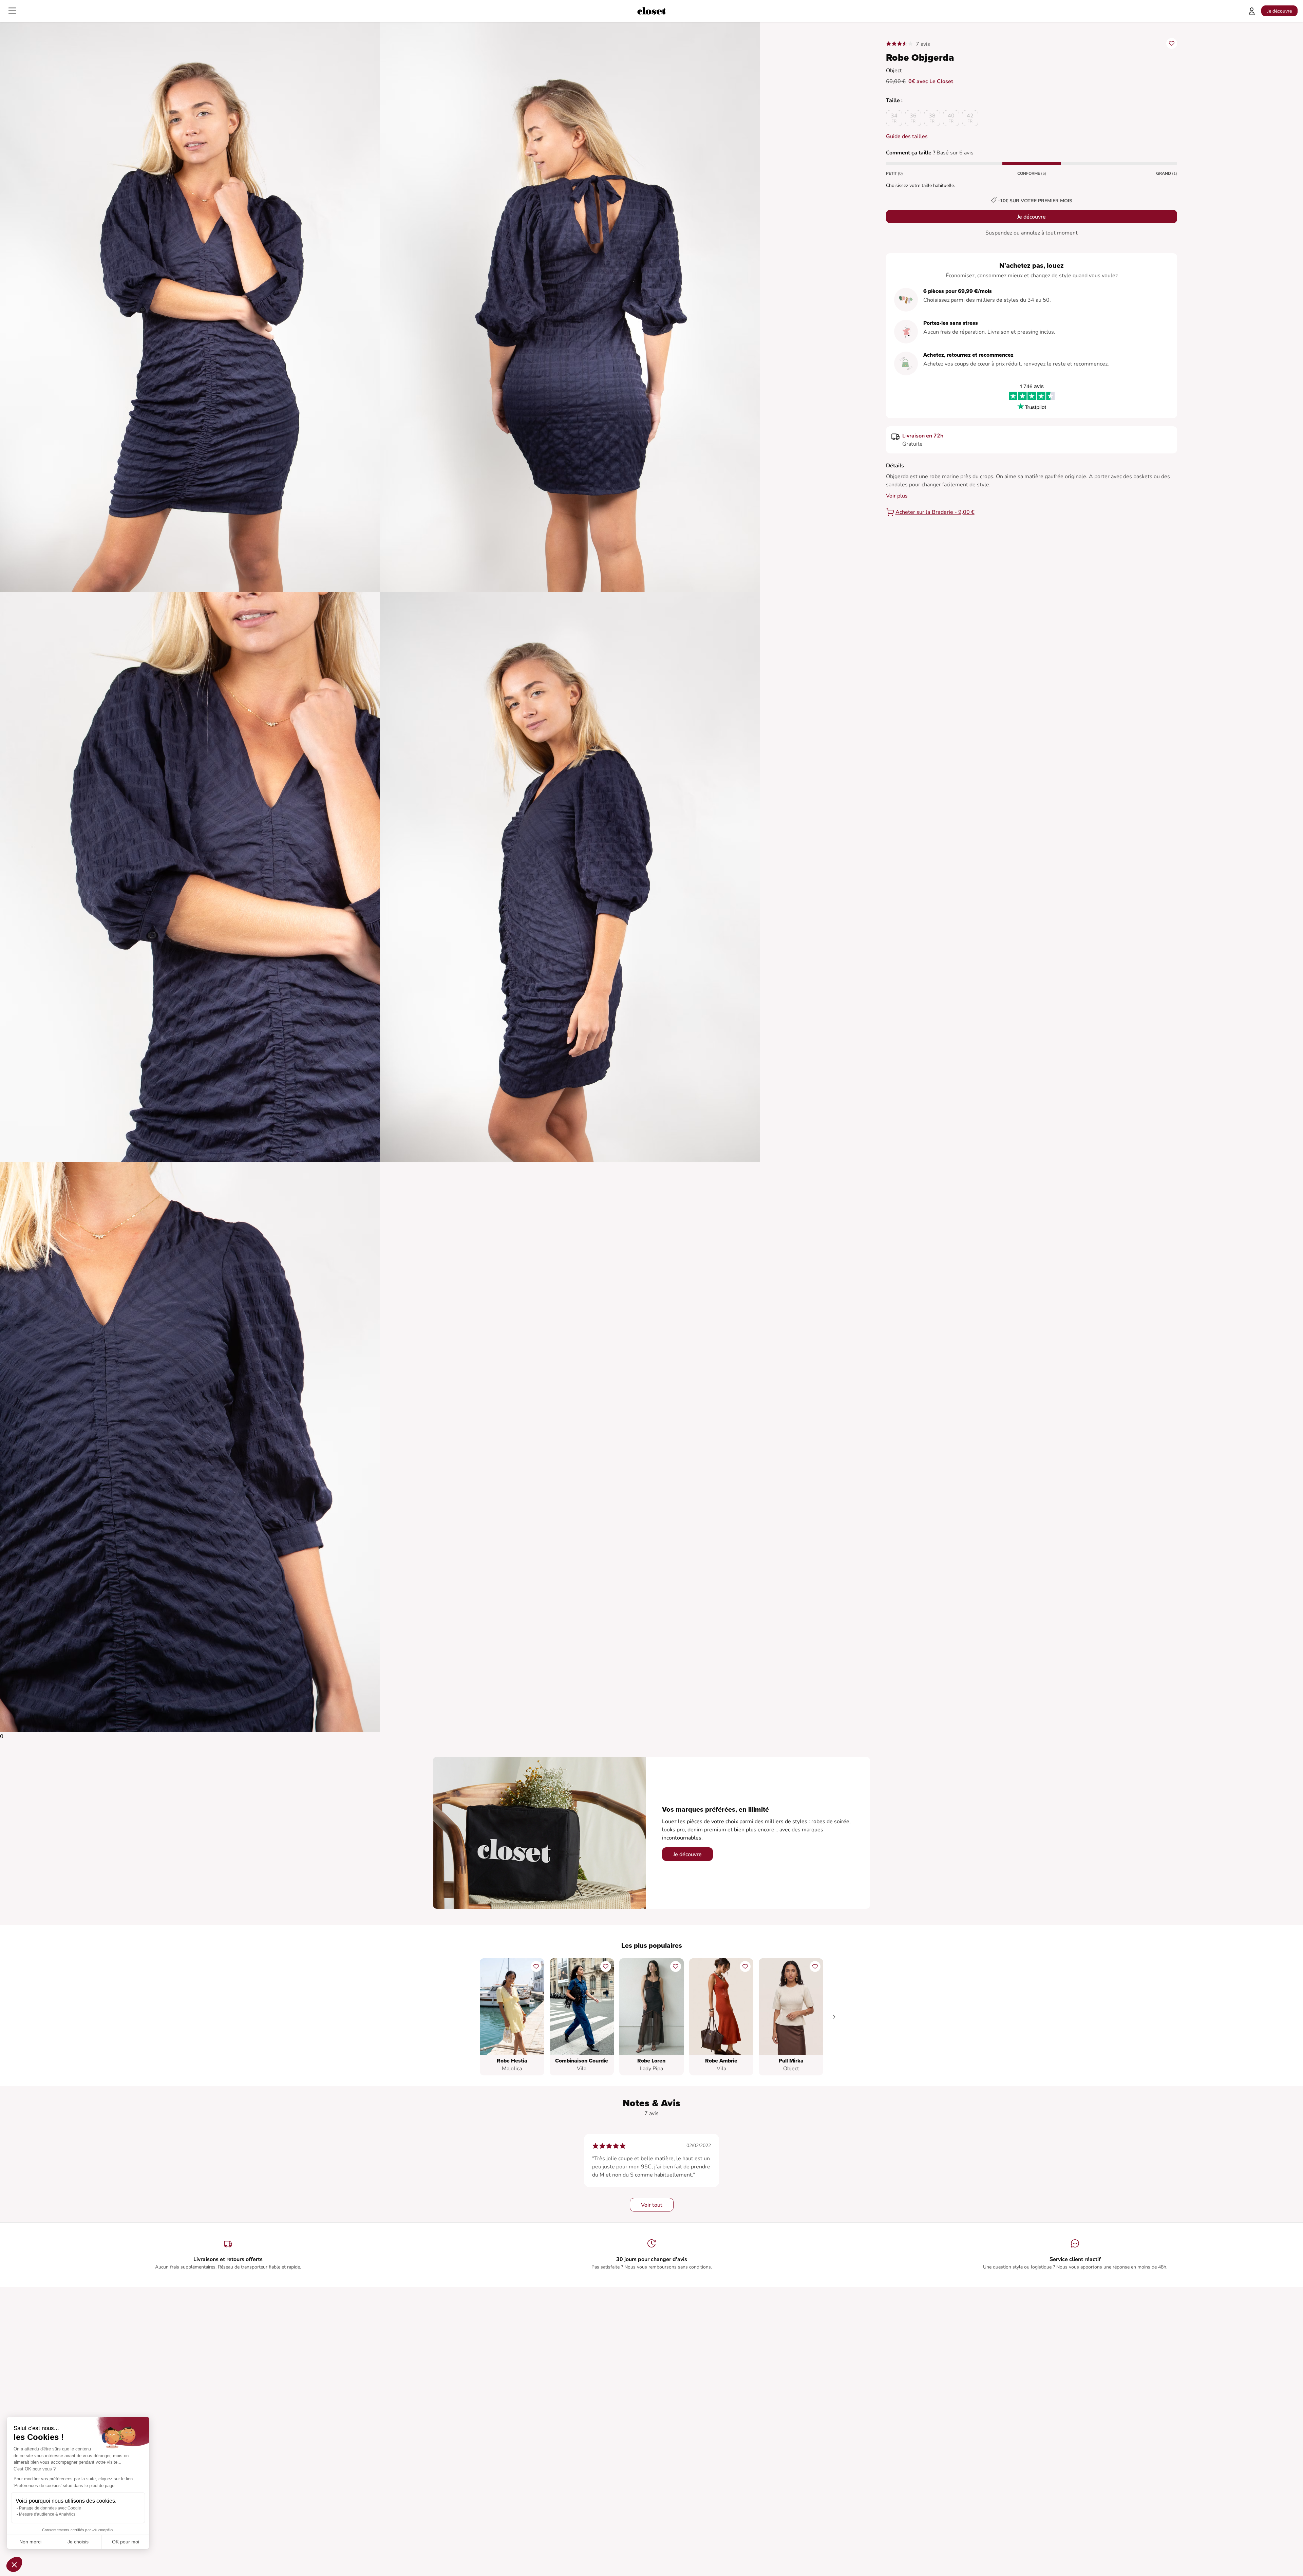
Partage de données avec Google (50, 2508)
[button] (14, 2564)
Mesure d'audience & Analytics (47, 2514)
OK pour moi (126, 2542)
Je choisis (78, 2542)
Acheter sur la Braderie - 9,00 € (935, 512)
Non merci (30, 2542)
